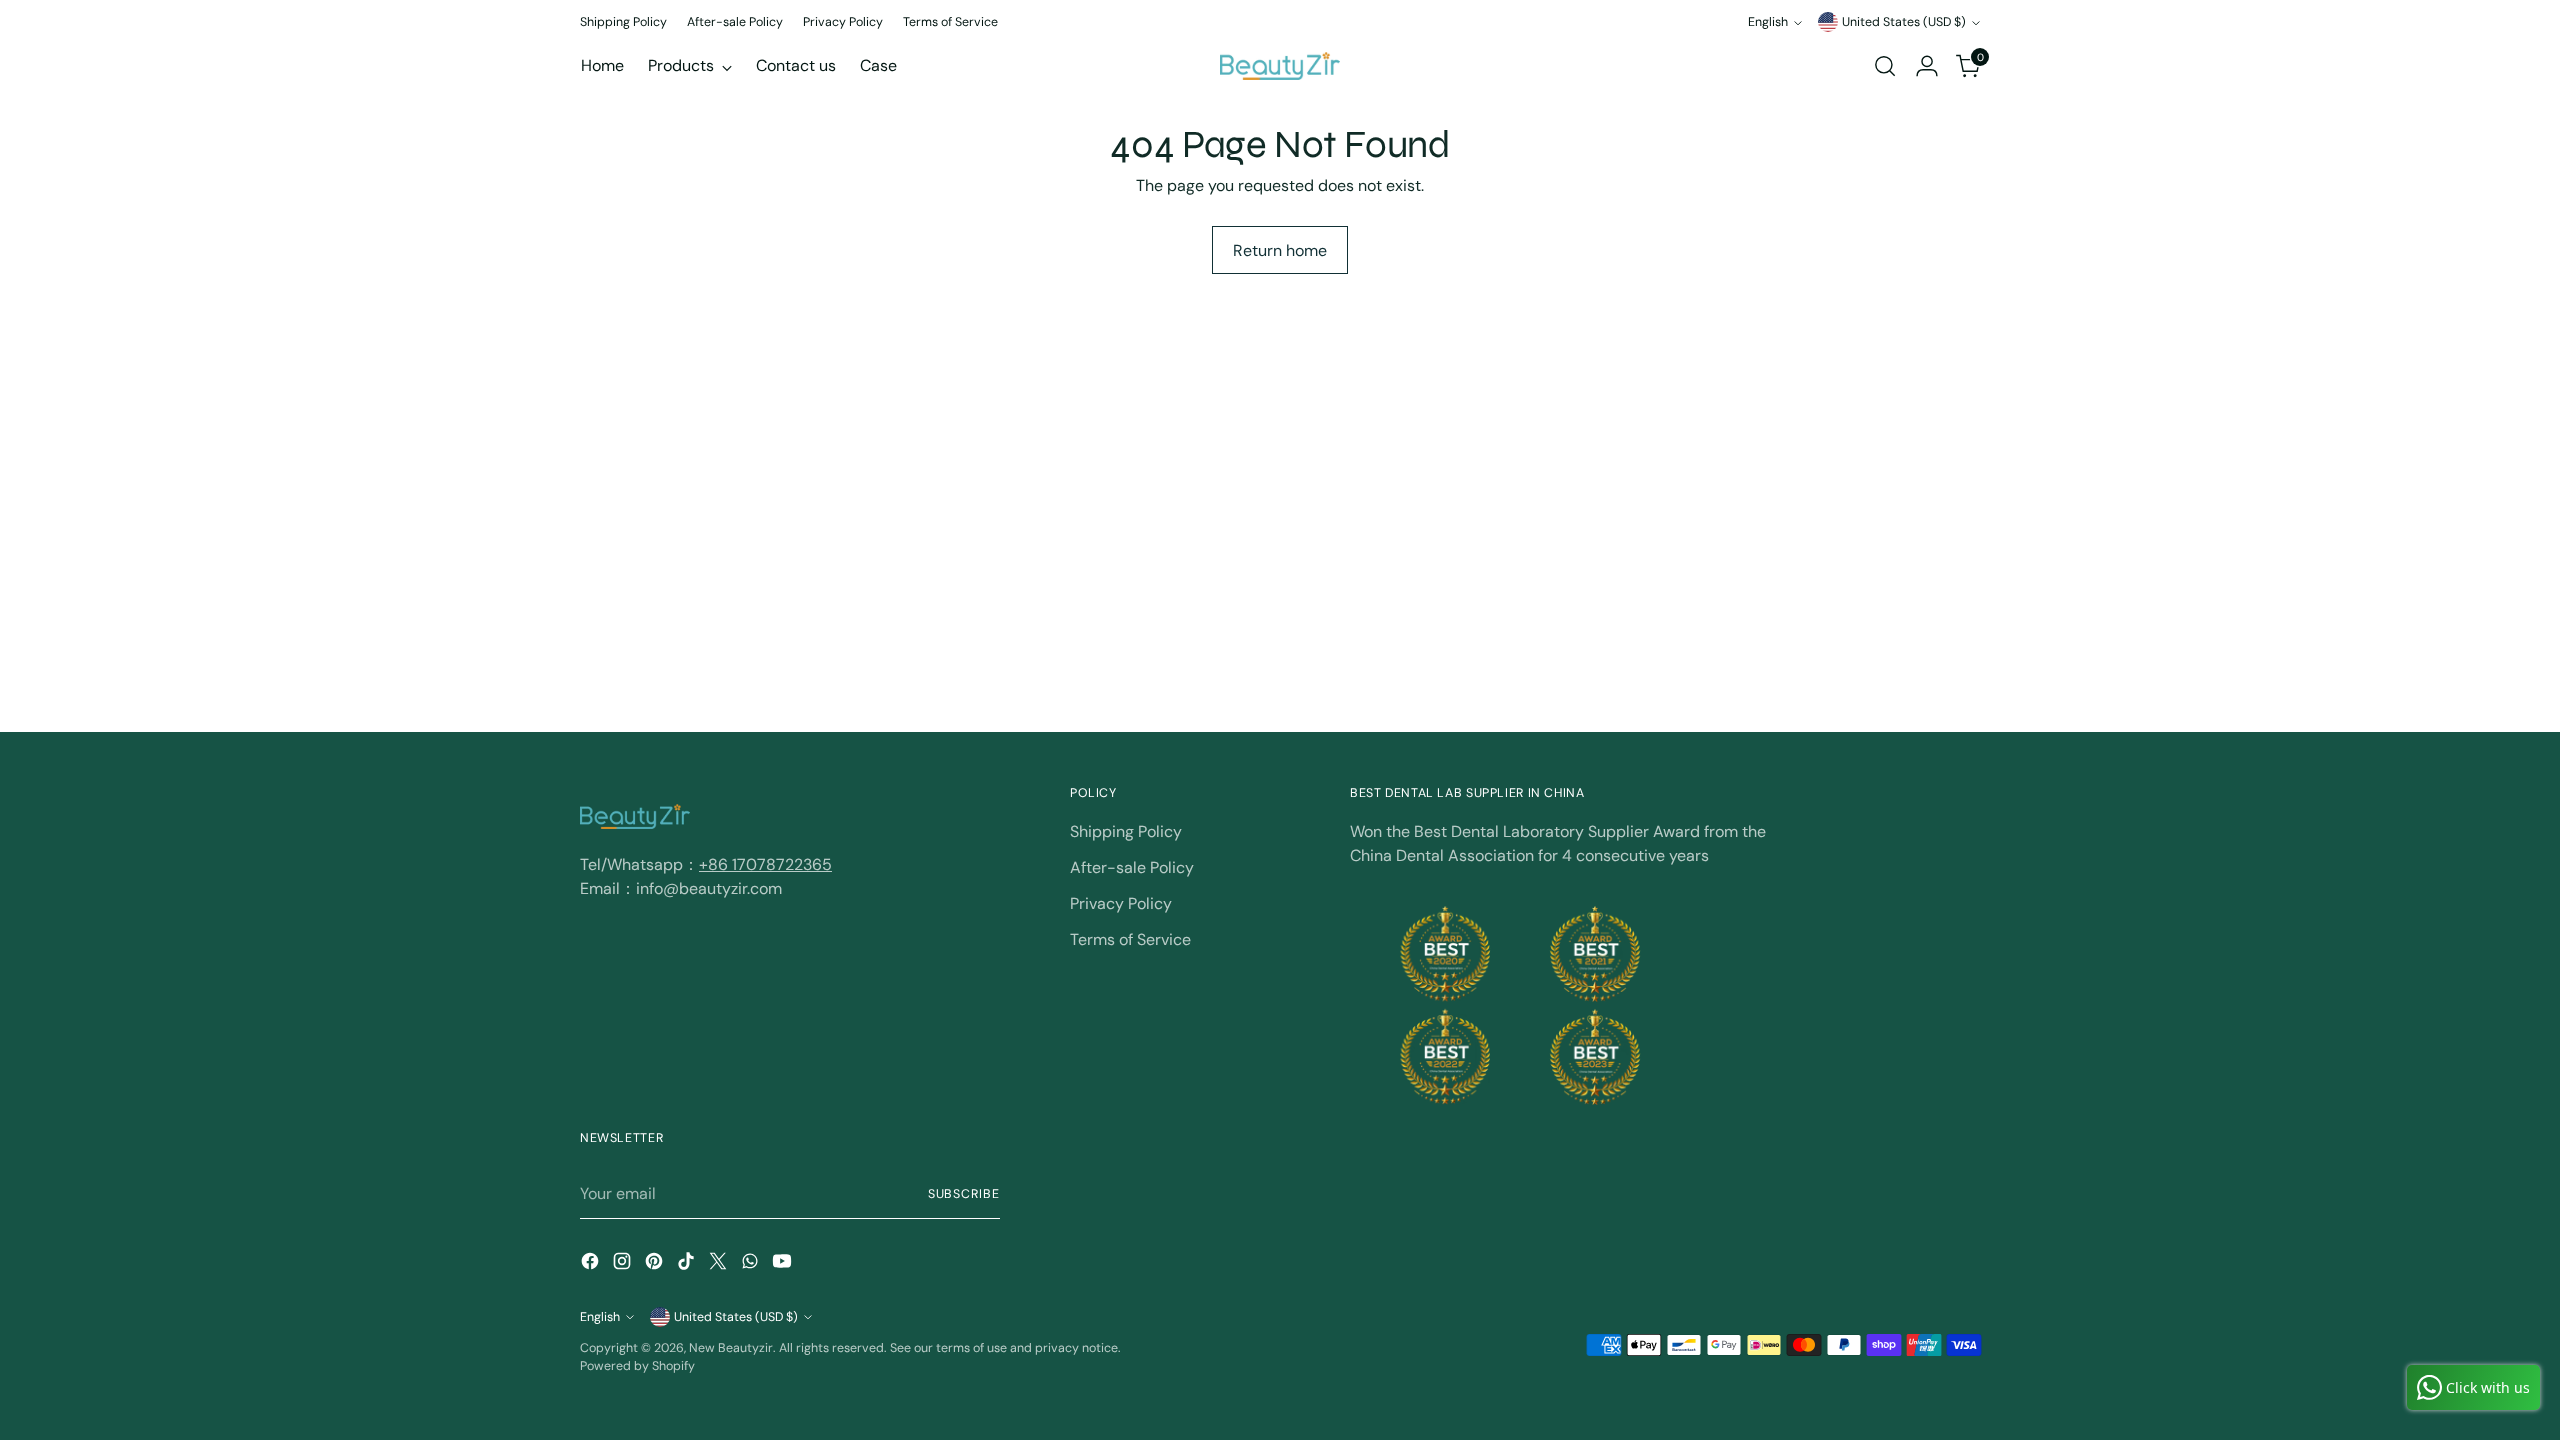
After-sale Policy (1132, 867)
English (1768, 22)
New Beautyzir (731, 1348)
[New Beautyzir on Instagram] (624, 1264)
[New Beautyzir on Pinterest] (656, 1264)
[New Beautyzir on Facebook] (592, 1264)
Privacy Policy (1121, 903)
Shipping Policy (1126, 831)
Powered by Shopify (637, 1366)
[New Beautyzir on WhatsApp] (752, 1264)
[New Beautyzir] (1280, 65)
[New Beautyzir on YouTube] (784, 1264)
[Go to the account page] (1927, 66)
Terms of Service (1130, 939)
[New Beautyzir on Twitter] (720, 1264)
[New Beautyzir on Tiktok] (688, 1264)
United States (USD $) (1904, 22)
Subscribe (964, 1194)
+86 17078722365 (765, 864)
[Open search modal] (1885, 66)
